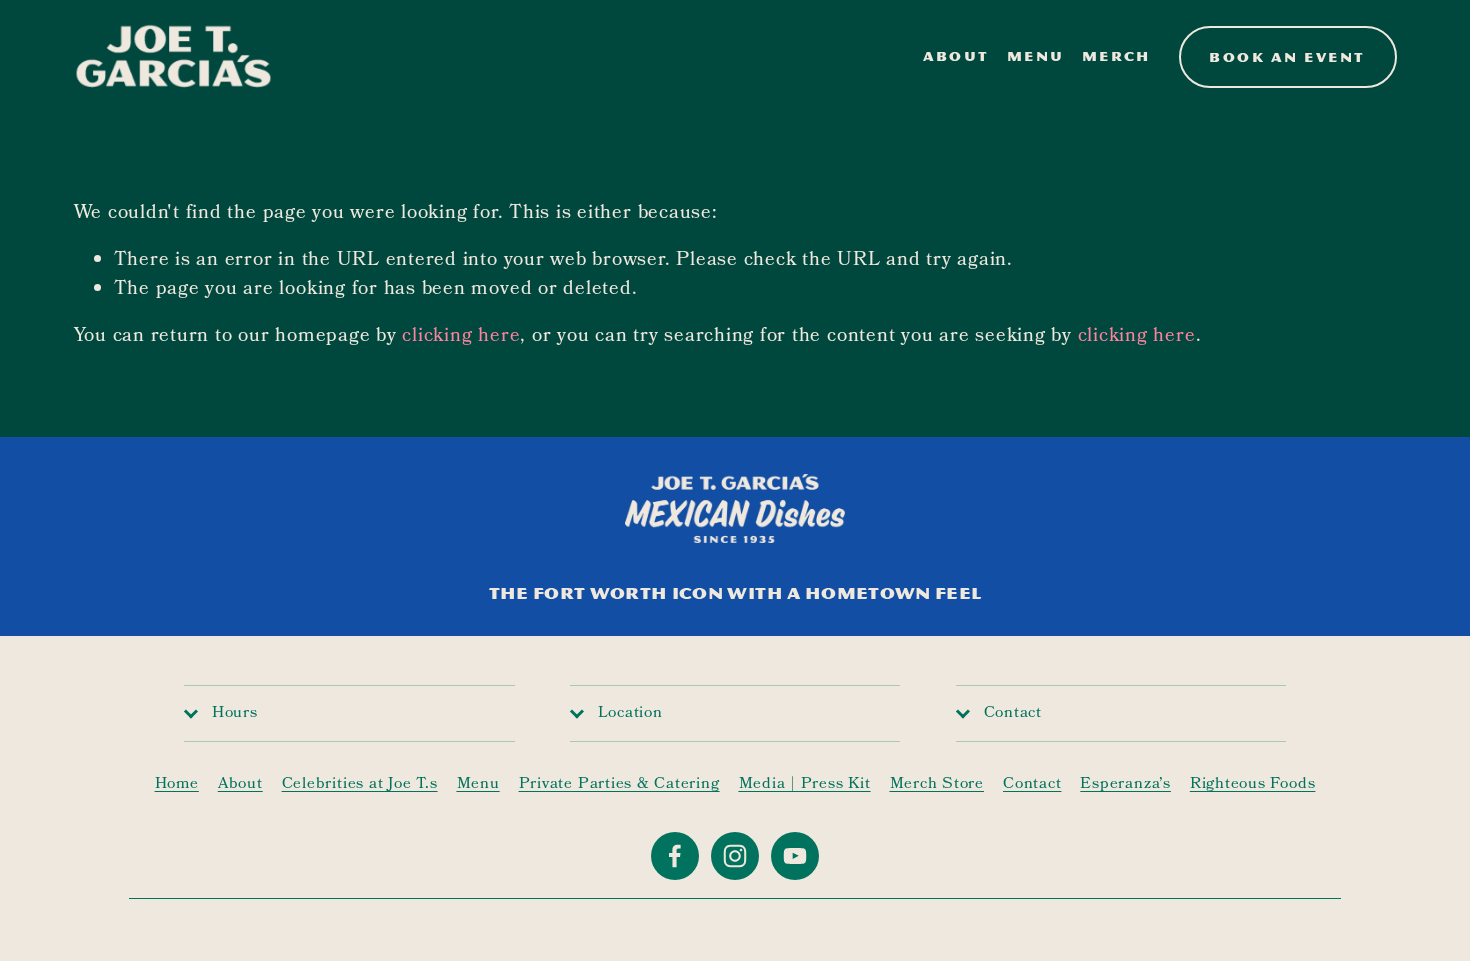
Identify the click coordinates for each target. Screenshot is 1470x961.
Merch (1116, 56)
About (956, 56)
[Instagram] (735, 856)
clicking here (461, 336)
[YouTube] (795, 856)
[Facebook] (675, 856)
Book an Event (1287, 57)
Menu (1035, 56)
